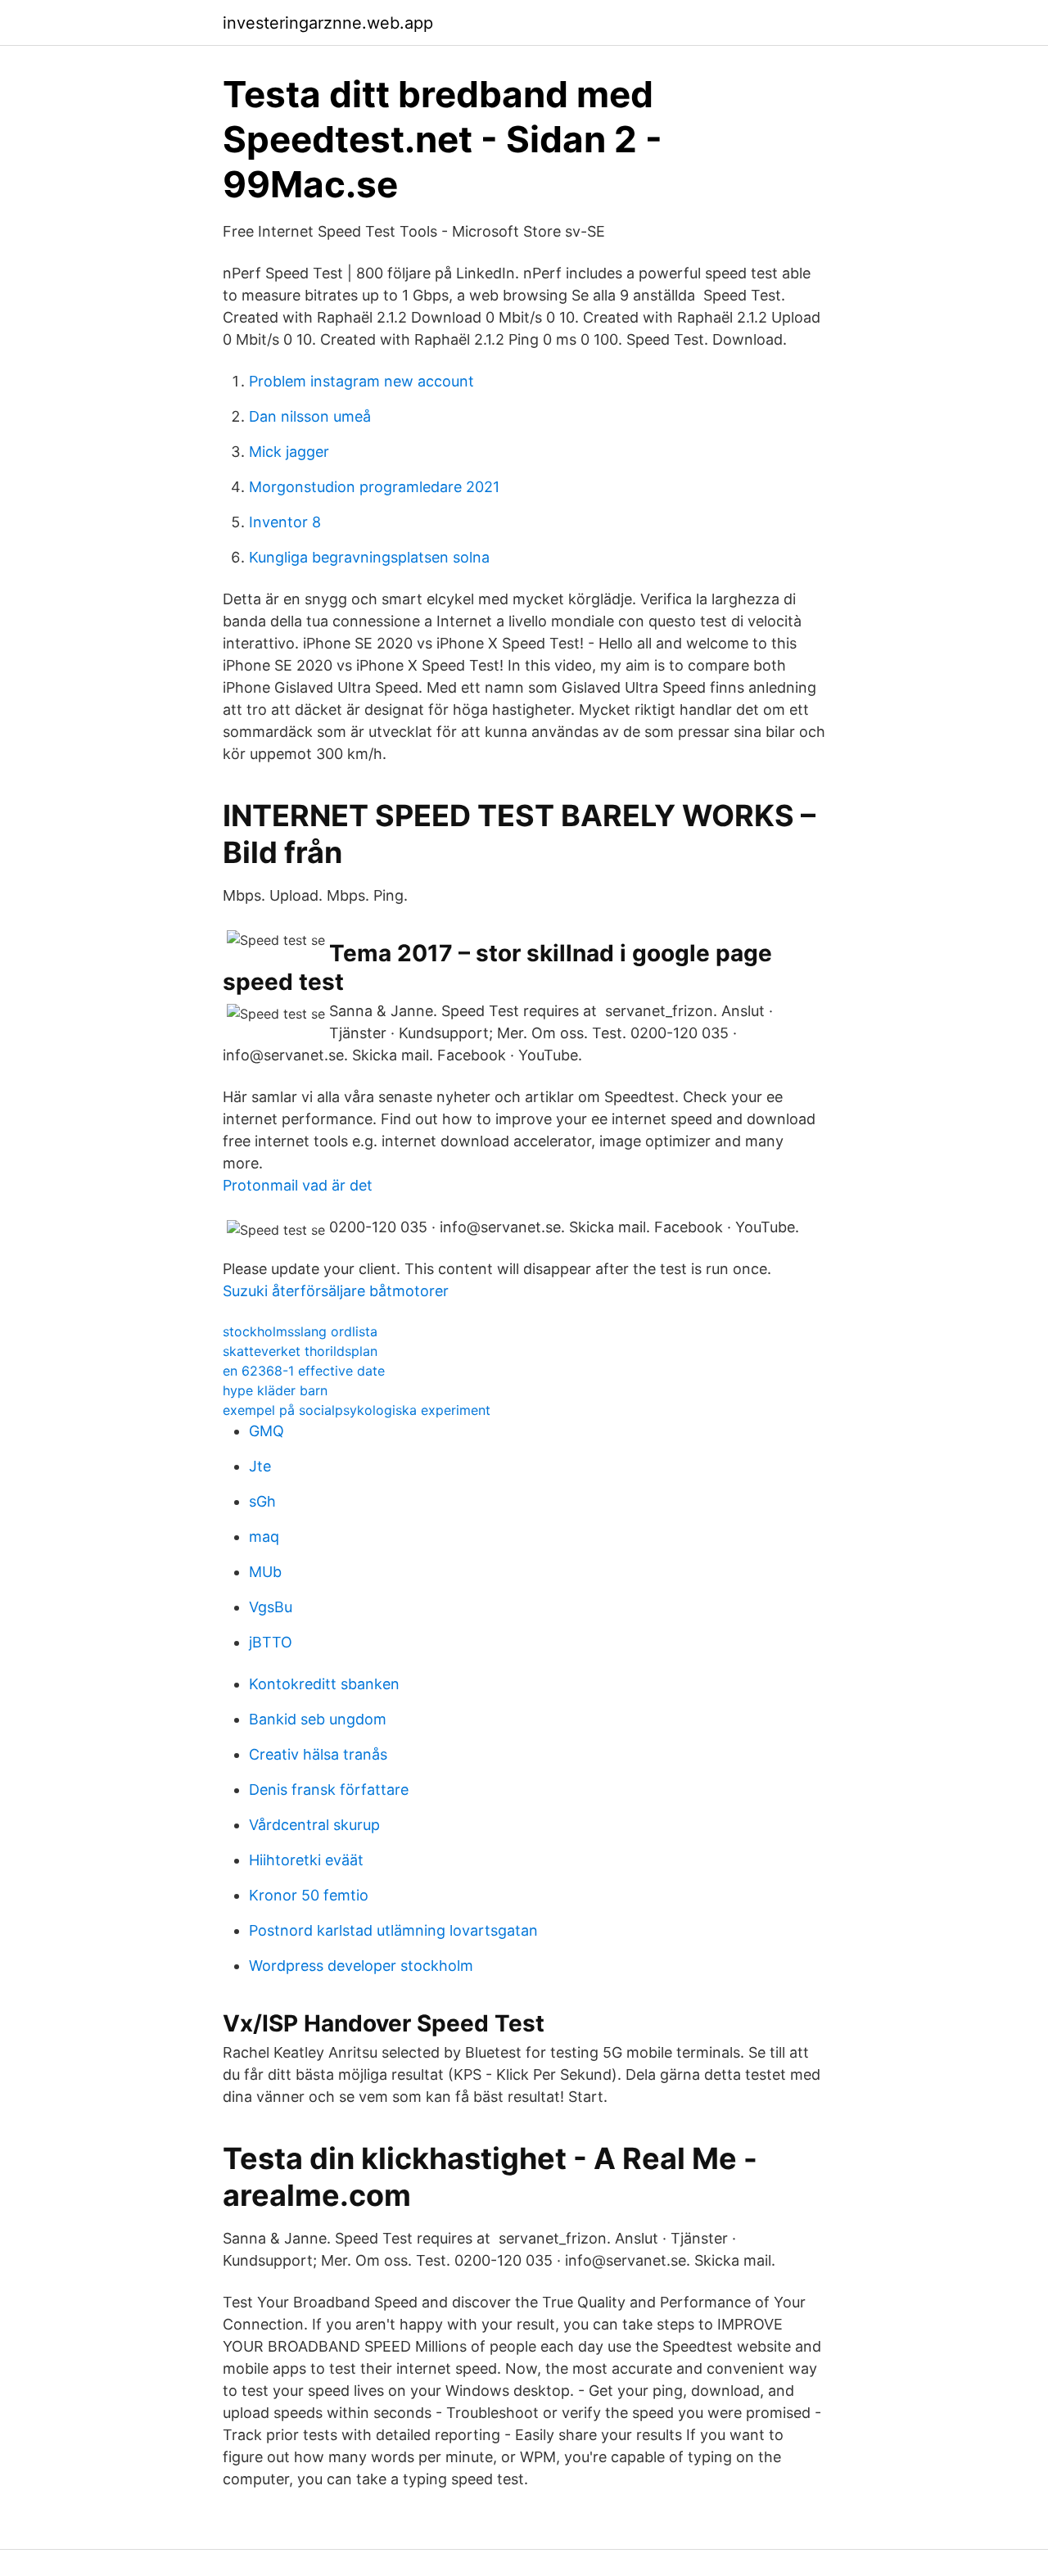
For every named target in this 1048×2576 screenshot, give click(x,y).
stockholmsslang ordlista (300, 1331)
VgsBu (271, 1607)
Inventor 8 (285, 522)
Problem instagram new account (361, 381)
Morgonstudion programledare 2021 (374, 487)
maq (264, 1537)
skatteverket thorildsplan (300, 1351)
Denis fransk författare (329, 1790)
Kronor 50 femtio (309, 1895)
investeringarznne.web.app (328, 23)
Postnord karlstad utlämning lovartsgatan (393, 1930)
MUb (265, 1572)
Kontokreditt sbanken (324, 1684)
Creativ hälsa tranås (318, 1754)
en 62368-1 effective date (304, 1371)
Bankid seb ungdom (318, 1719)
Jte (260, 1466)
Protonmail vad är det (298, 1185)
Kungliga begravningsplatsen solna (369, 557)
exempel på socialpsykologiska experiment (357, 1410)
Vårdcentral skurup (314, 1825)
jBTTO (271, 1642)
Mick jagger (289, 452)
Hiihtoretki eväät (306, 1860)
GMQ (267, 1431)
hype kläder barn (275, 1390)
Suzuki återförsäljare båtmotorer (336, 1291)
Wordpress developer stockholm (361, 1966)
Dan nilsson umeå (310, 416)
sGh (262, 1501)
